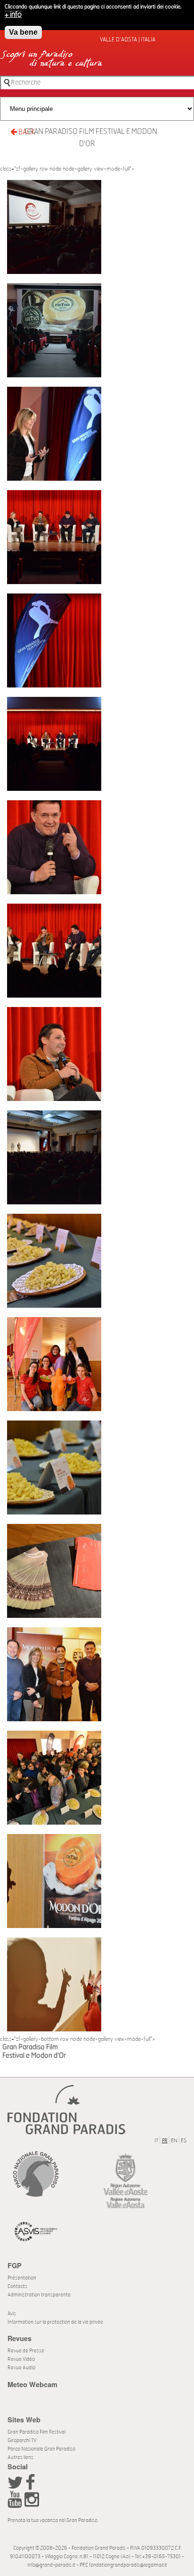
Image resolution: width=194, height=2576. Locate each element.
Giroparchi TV (22, 2440)
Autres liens (20, 2457)
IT (156, 2141)
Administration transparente (39, 2295)
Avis (12, 2314)
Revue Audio (21, 2368)
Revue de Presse (26, 2351)
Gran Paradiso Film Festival (36, 2432)
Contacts (17, 2286)
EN (174, 2141)
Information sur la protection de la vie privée (55, 2322)
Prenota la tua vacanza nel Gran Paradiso (53, 2520)
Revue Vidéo (21, 2359)
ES (184, 2141)
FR (165, 2141)
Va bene (23, 32)
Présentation (22, 2278)
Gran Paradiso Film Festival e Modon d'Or (91, 138)
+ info (13, 15)
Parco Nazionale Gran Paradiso (41, 2449)
